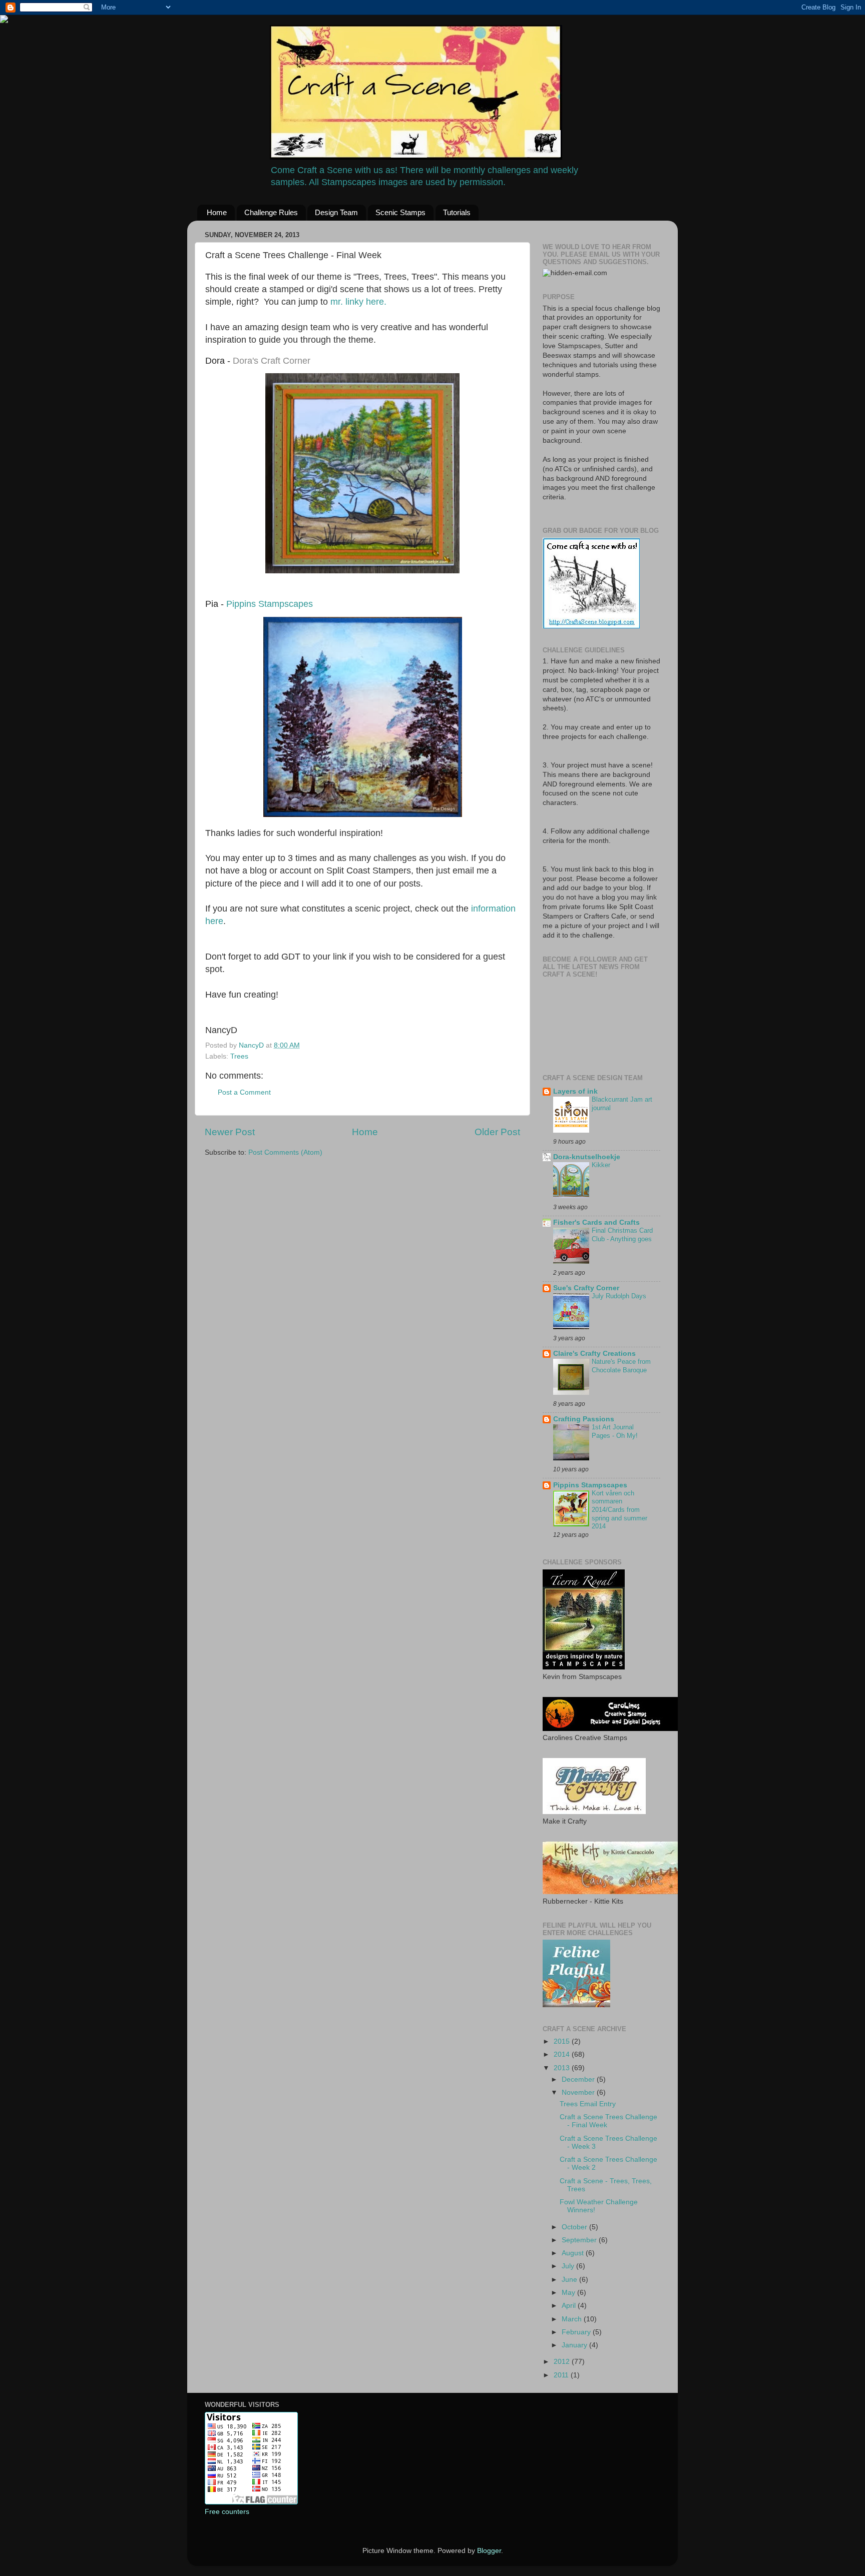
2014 (563, 2054)
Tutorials (457, 212)
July (569, 2266)
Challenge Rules (271, 212)
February (577, 2332)
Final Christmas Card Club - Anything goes (622, 1235)
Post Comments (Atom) (285, 1152)
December (579, 2079)
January (575, 2345)
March (573, 2319)
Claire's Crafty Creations (594, 1354)
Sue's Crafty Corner (586, 1288)
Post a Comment (244, 1092)
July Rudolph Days (619, 1296)
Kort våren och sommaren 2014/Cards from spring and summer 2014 (619, 1510)
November (579, 2092)
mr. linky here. (358, 302)
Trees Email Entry (588, 2104)
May (569, 2293)
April (570, 2306)
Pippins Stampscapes (270, 604)
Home (217, 212)
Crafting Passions (584, 1419)
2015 (563, 2041)
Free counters (227, 2512)
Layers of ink (575, 1091)
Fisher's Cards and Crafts (596, 1222)
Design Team (336, 212)
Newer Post (230, 1132)
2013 (563, 2068)
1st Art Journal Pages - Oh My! (615, 1431)
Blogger (489, 2551)
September (580, 2240)
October (575, 2227)
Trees (239, 1056)
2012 (563, 2362)
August (574, 2253)
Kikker (601, 1165)
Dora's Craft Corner (272, 361)
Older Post (497, 1132)
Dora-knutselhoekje (587, 1157)
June (570, 2280)
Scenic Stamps (400, 212)
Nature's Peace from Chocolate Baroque (621, 1366)
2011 (562, 2375)
